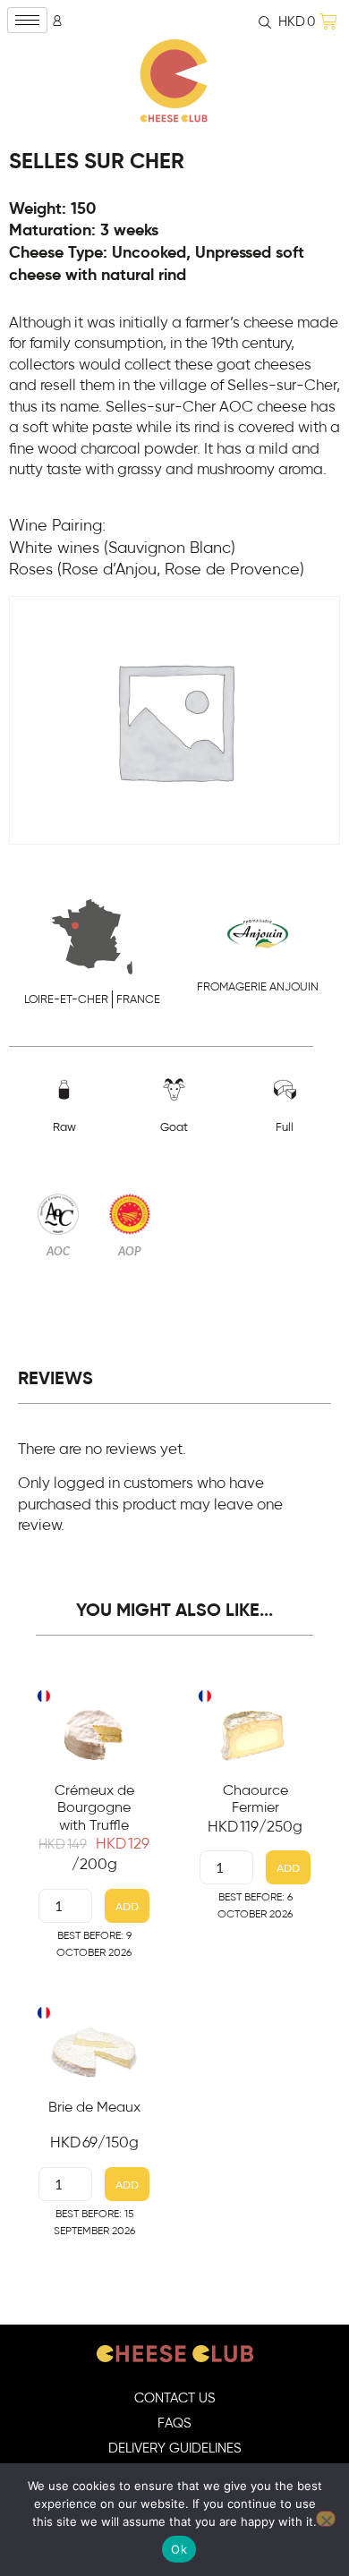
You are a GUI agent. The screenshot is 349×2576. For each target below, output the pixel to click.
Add (127, 1906)
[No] (326, 2519)
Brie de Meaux (94, 2107)
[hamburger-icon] (27, 20)
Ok (179, 2549)
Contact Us (175, 2398)
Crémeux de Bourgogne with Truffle (94, 1807)
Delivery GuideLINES (175, 2448)
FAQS (174, 2423)
